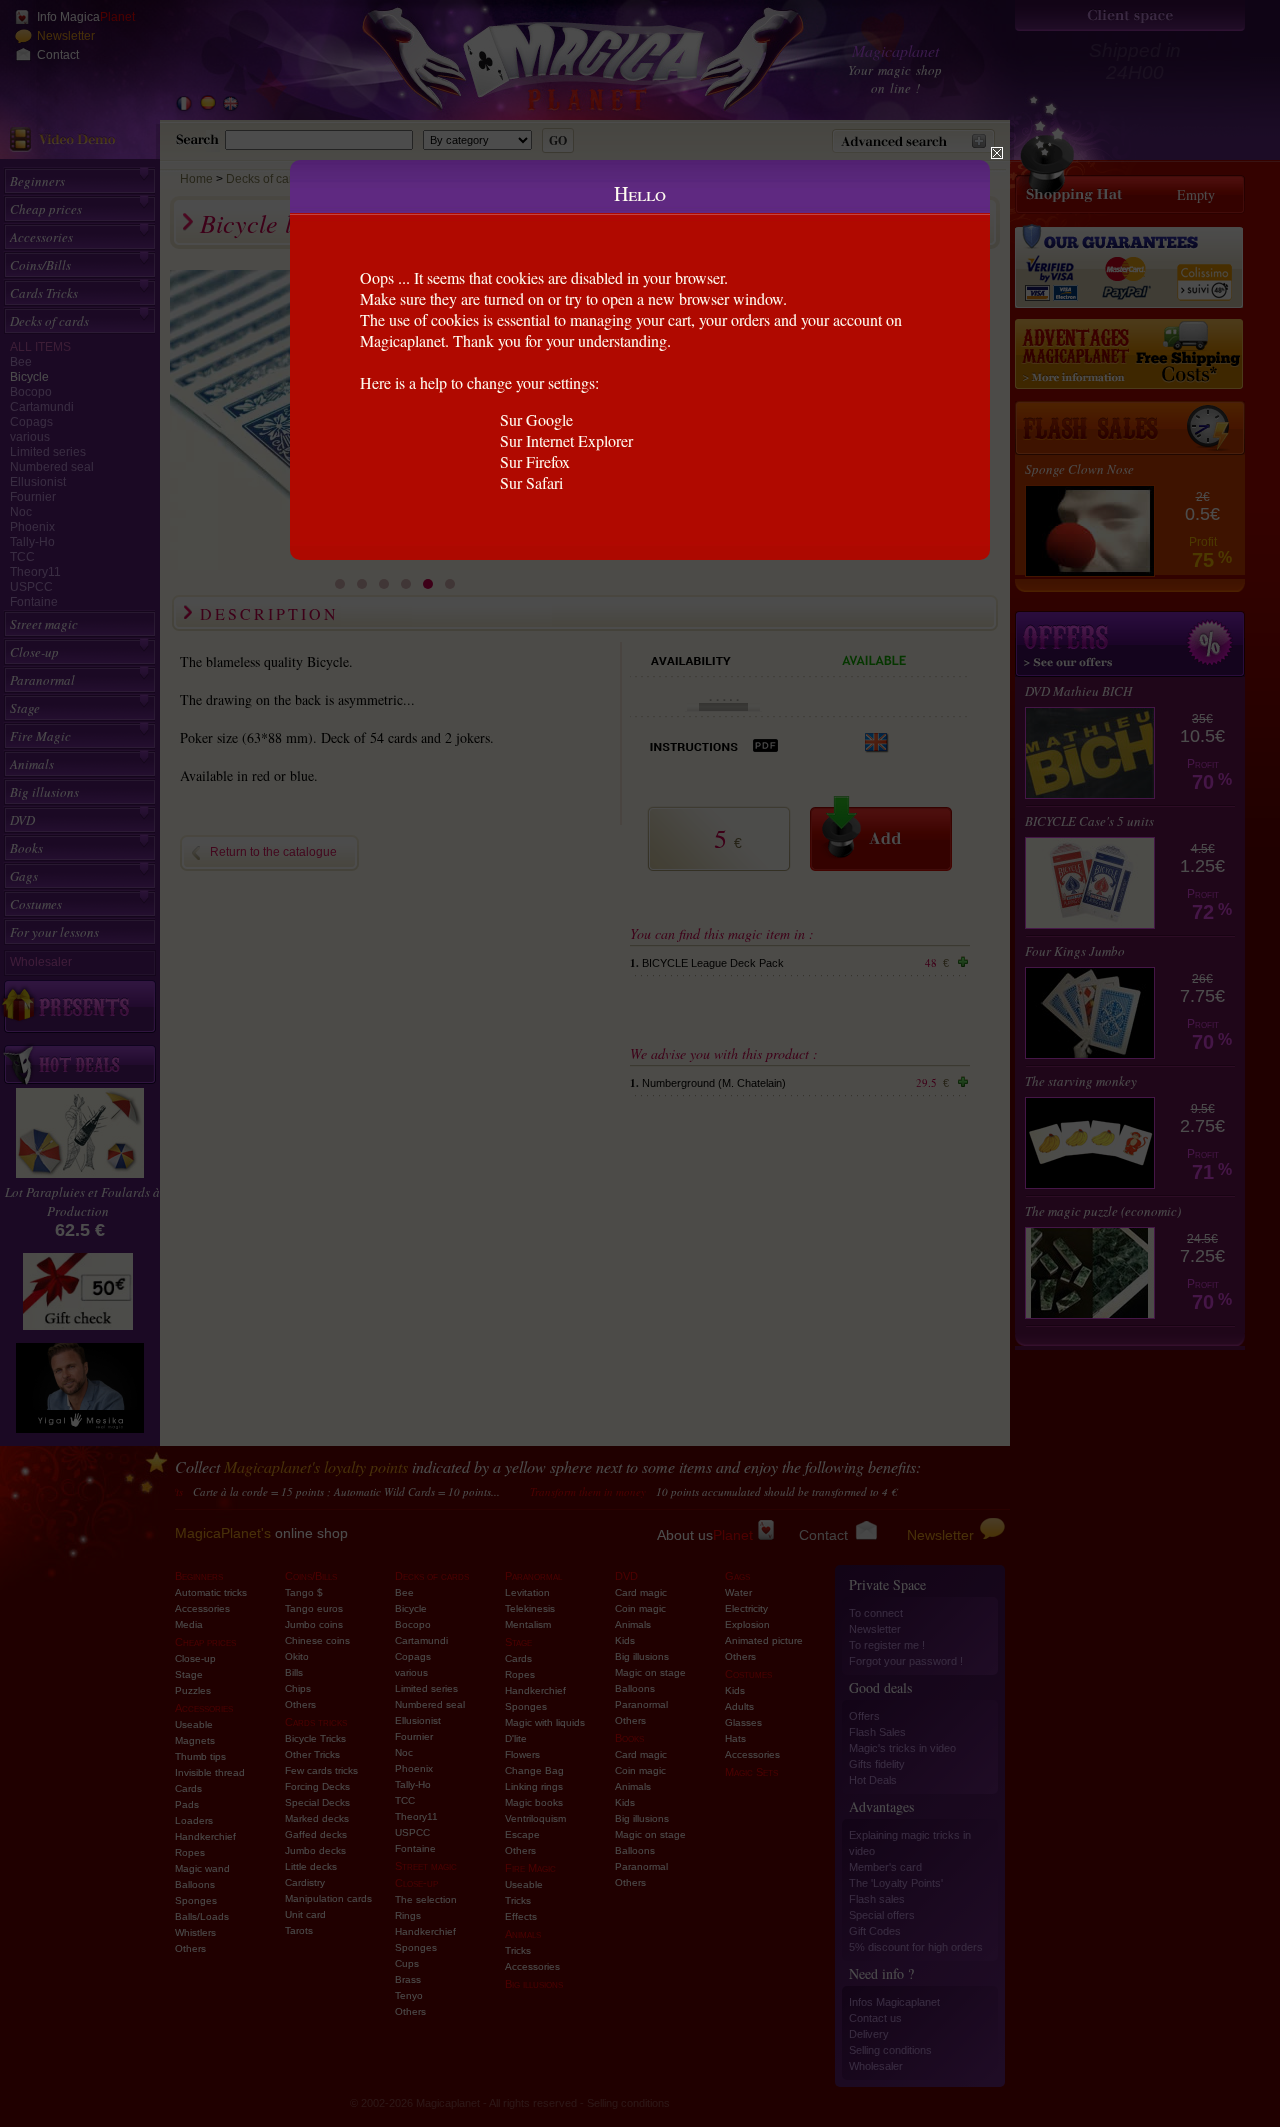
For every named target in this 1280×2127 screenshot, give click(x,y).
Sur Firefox (535, 461)
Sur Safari (531, 482)
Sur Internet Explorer (566, 440)
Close (997, 153)
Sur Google (536, 419)
